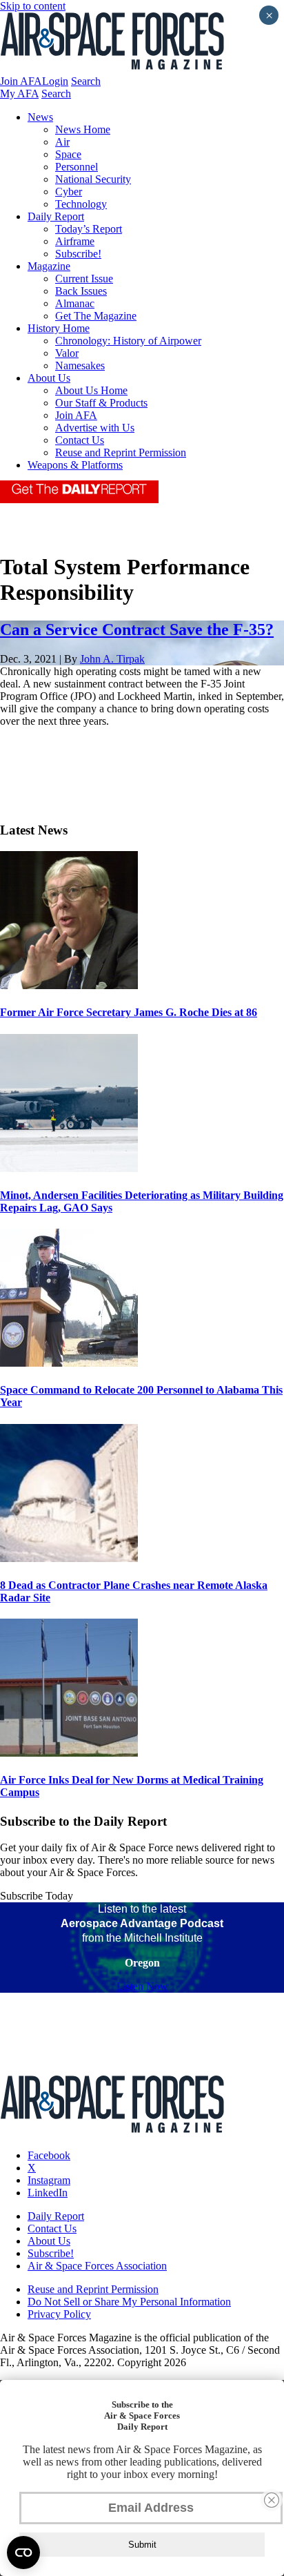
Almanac (75, 303)
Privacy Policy (59, 2314)
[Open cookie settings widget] (23, 2553)
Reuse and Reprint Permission (121, 452)
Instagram (49, 2180)
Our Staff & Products (101, 403)
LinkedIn (48, 2193)
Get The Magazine (96, 316)
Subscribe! (78, 254)
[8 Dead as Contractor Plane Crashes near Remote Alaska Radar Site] (69, 1558)
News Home (83, 129)
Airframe (75, 241)
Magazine (49, 266)
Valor (67, 353)
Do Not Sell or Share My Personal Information (129, 2302)
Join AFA (21, 81)
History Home (59, 328)
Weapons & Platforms (75, 465)
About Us (49, 378)
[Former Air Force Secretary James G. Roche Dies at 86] (69, 985)
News (40, 117)
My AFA (19, 94)
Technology (81, 204)
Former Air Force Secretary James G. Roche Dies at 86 (129, 1012)
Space (68, 154)
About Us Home (91, 390)
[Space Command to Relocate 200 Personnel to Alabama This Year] (69, 1363)
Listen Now (142, 1986)
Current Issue (84, 279)
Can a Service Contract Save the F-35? (137, 630)
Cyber (69, 192)
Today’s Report (89, 229)
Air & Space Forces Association (97, 2266)
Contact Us (80, 440)
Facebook (49, 2155)
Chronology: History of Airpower (128, 341)
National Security (93, 179)
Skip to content (33, 6)
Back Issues (81, 291)
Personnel (77, 167)
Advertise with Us (95, 428)
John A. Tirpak (112, 659)
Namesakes (80, 365)
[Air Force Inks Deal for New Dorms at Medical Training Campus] (69, 1753)
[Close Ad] (272, 2500)
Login (55, 81)
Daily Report (56, 216)
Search (86, 81)
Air (62, 142)
